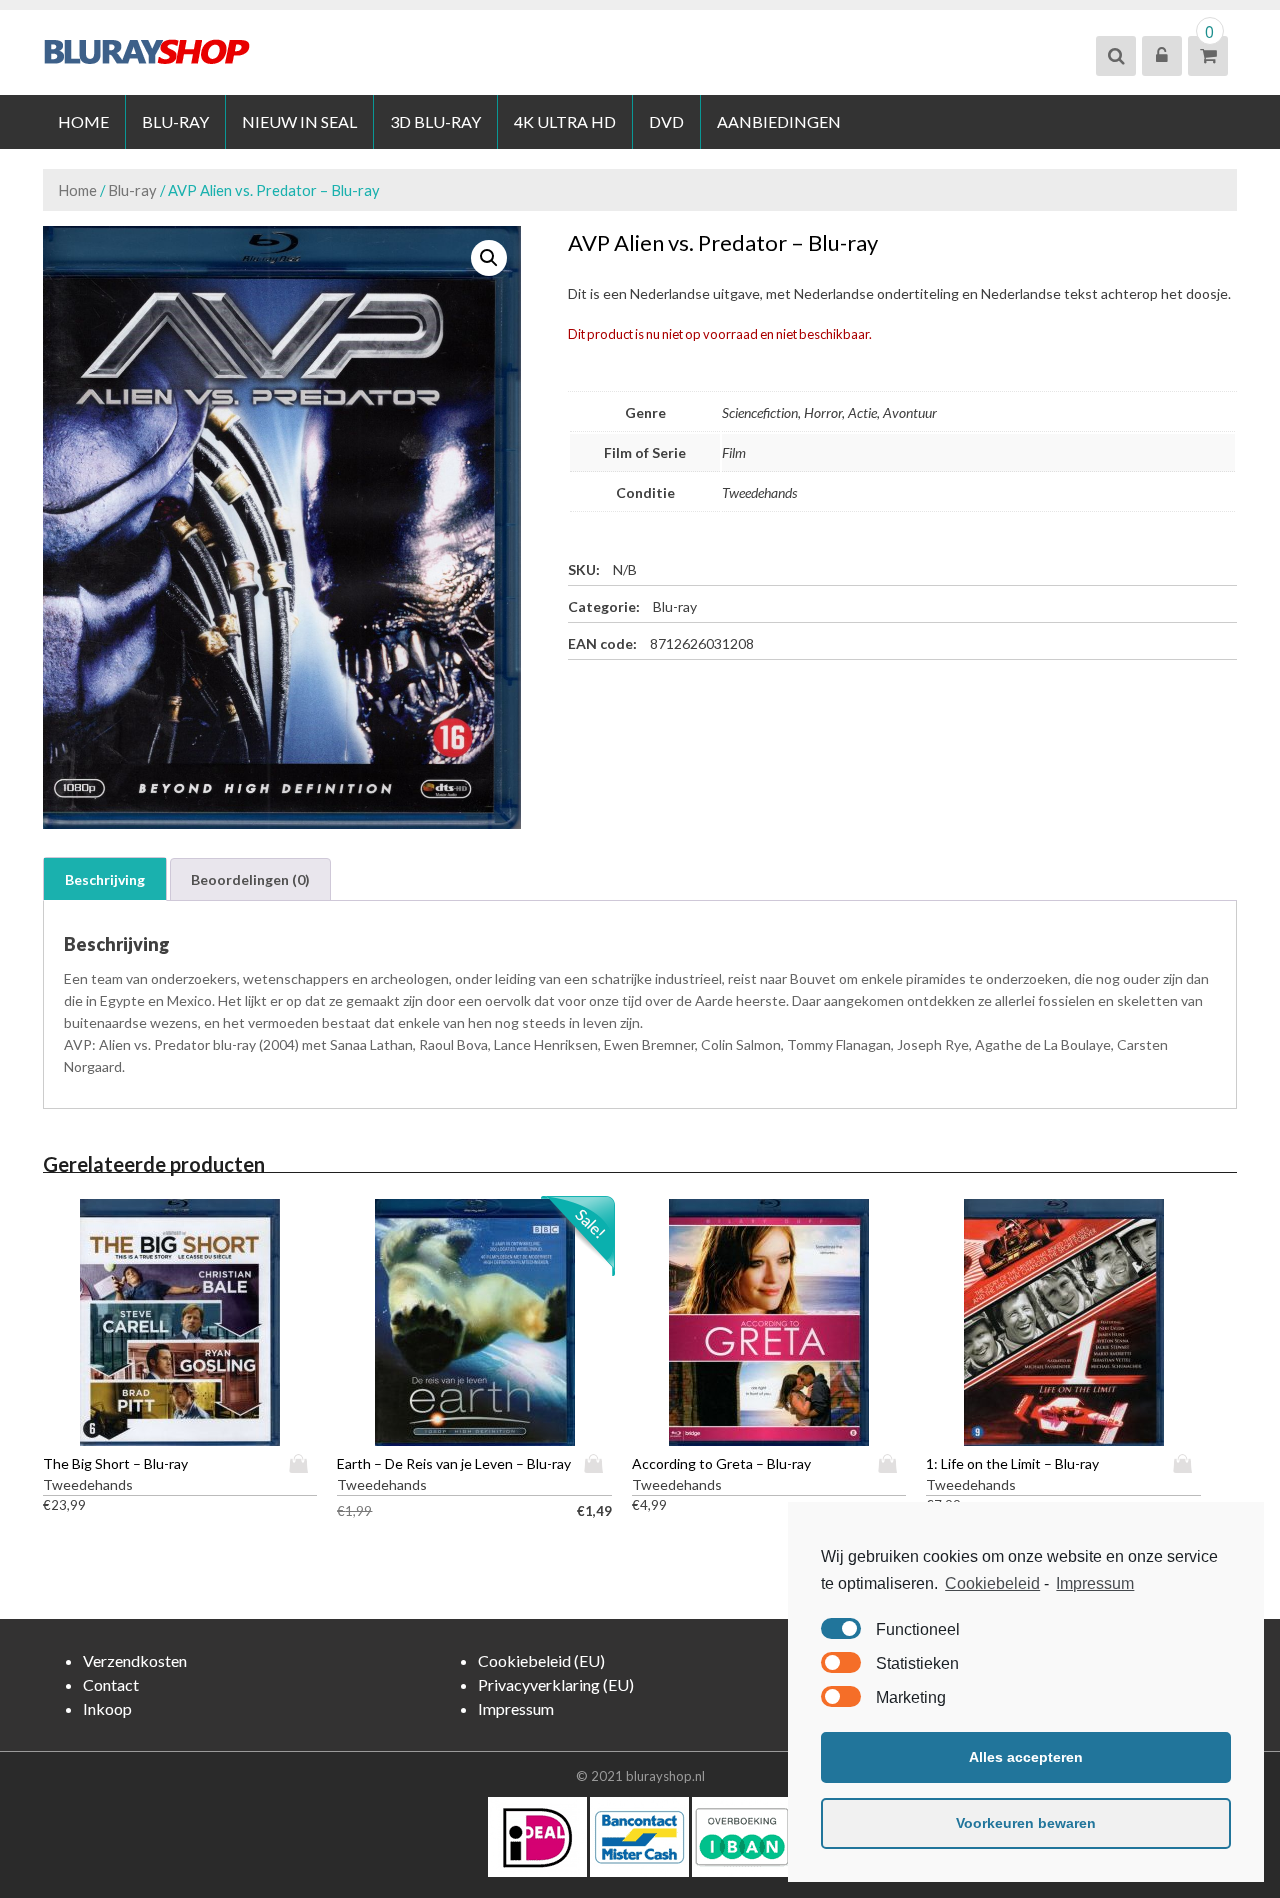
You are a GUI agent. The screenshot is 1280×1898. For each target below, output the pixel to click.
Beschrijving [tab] (105, 879)
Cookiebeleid (992, 1583)
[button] (489, 258)
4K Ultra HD (565, 121)
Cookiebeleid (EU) (541, 1660)
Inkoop (107, 1708)
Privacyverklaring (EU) (556, 1684)
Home (83, 121)
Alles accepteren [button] (1026, 1757)
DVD (666, 121)
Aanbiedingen (779, 121)
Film (734, 452)
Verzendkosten (135, 1660)
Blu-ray (175, 121)
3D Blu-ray (435, 121)
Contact (111, 1684)
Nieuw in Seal (299, 121)
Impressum (1095, 1583)
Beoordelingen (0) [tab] (250, 879)
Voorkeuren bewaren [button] (1026, 1823)
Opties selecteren (303, 1463)
